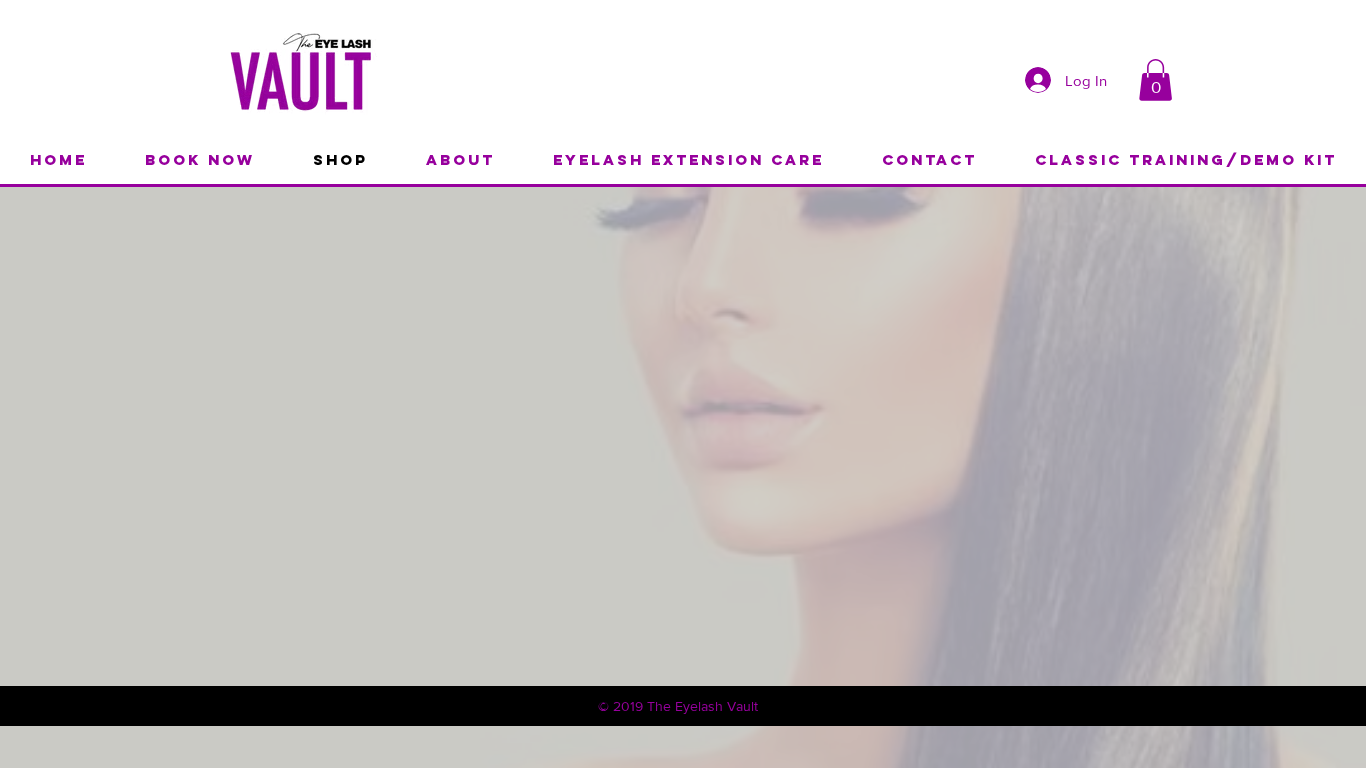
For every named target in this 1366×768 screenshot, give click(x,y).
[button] (1155, 80)
